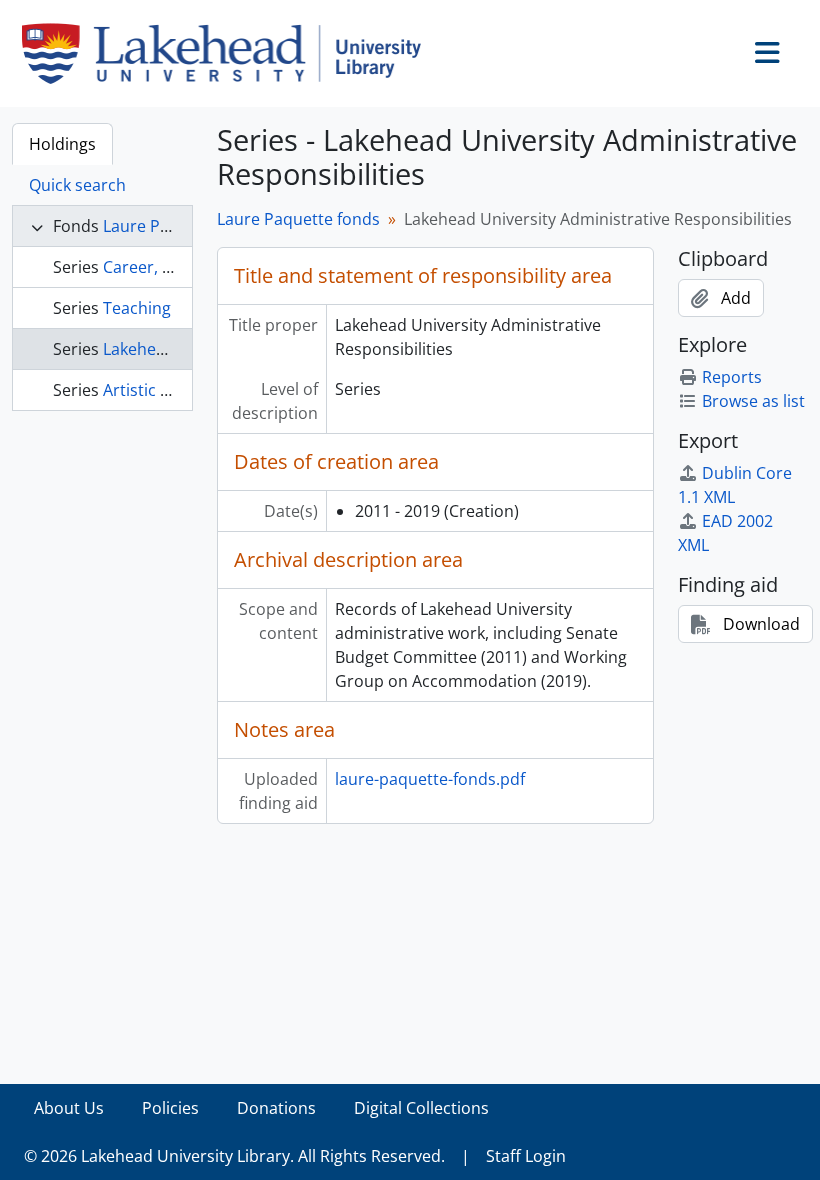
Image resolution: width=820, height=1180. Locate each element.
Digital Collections (421, 1108)
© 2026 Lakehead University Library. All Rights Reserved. (234, 1156)
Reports (732, 377)
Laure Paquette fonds (298, 219)
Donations (276, 1108)
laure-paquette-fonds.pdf (430, 779)
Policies (170, 1108)
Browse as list (753, 401)
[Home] (229, 53)
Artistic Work (151, 390)
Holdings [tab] (62, 144)
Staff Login (526, 1156)
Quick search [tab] (77, 185)
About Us (69, 1108)
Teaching (137, 308)
